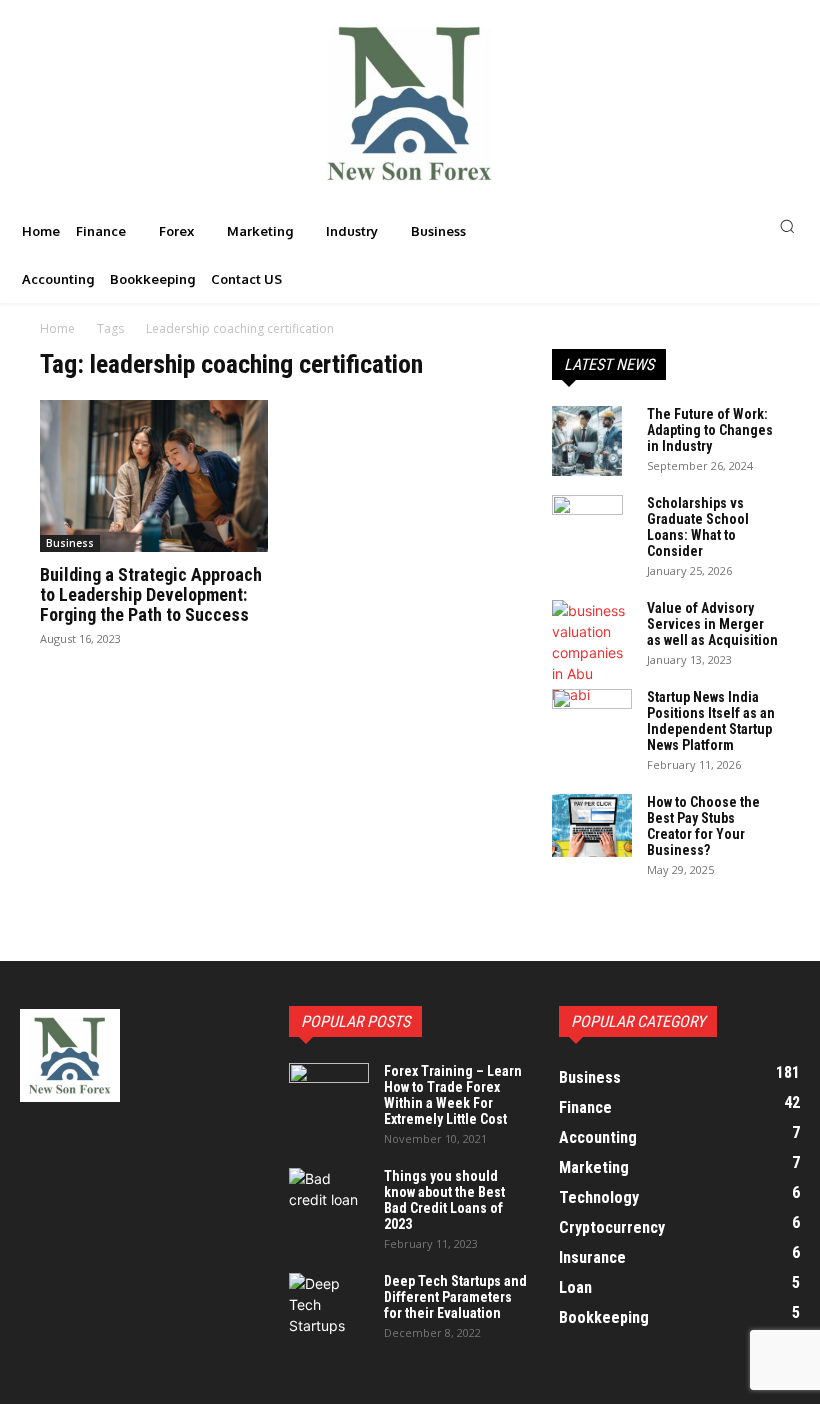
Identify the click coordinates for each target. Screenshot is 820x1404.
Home (57, 328)
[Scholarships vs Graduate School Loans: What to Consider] (592, 530)
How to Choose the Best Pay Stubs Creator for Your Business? (703, 826)
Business (70, 543)
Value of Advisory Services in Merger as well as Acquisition (712, 624)
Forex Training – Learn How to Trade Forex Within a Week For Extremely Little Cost (453, 1095)
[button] (683, 226)
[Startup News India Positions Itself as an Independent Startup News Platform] (592, 717)
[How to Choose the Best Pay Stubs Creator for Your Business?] (592, 825)
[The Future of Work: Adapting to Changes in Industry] (592, 441)
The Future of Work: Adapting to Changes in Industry (710, 430)
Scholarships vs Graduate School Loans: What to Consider (698, 527)
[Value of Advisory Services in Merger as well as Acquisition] (592, 652)
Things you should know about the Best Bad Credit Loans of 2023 (444, 1200)
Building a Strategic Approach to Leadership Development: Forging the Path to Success (151, 594)
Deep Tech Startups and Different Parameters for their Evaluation (455, 1297)
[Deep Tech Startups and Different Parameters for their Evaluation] (329, 1304)
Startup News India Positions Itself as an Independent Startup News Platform (711, 721)
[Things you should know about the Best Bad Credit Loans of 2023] (329, 1196)
